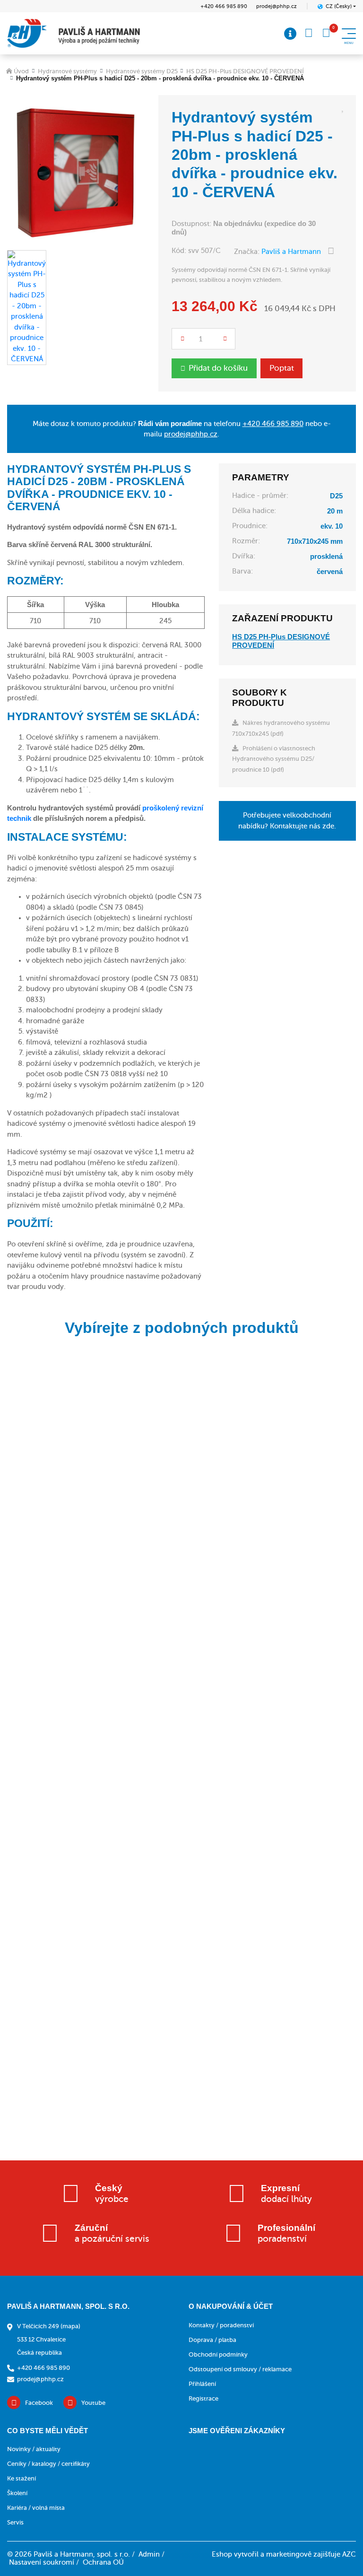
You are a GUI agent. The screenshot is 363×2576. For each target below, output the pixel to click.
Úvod (21, 71)
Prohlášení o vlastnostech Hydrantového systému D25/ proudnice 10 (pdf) (274, 759)
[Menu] (290, 34)
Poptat (282, 368)
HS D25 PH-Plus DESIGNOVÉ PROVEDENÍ (245, 71)
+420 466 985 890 (224, 6)
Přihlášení (202, 2384)
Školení (17, 2493)
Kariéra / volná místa (36, 2508)
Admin (149, 2554)
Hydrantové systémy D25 (142, 71)
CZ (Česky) (339, 6)
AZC (349, 2554)
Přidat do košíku (218, 368)
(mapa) (70, 2326)
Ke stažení (22, 2478)
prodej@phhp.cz (277, 6)
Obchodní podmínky (218, 2354)
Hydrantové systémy (67, 71)
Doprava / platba (212, 2340)
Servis (15, 2522)
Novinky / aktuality (34, 2449)
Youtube (93, 2403)
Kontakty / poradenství (221, 2325)
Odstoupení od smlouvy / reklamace (240, 2369)
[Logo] (73, 33)
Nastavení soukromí (42, 2562)
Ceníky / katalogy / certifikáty (48, 2464)
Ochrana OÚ (103, 2562)
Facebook (39, 2403)
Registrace (203, 2398)
